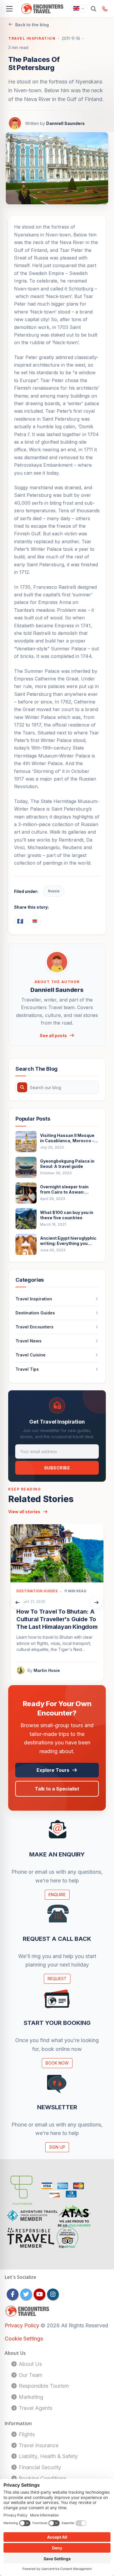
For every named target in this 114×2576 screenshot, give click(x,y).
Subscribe (57, 1468)
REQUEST (57, 1979)
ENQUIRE (57, 1895)
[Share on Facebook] (20, 921)
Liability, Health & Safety (47, 2456)
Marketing (30, 2397)
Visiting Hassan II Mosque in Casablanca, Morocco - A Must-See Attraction (69, 1138)
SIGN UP (57, 2147)
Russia (54, 891)
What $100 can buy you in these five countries (67, 1215)
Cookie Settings (24, 2339)
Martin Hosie (47, 1670)
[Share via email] (35, 921)
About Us (30, 2364)
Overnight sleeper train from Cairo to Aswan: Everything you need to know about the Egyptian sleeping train (66, 1189)
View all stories (24, 1512)
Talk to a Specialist (57, 1789)
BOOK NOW (57, 2063)
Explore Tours (53, 1770)
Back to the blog (32, 25)
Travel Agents (35, 2408)
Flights (26, 2434)
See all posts (53, 1036)
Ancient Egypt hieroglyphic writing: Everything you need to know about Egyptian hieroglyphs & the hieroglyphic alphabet (68, 1241)
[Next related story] (96, 1603)
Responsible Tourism (43, 2386)
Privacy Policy (23, 2325)
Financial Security (39, 2467)
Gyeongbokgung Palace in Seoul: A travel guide (67, 1164)
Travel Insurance (38, 2445)
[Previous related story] (18, 1603)
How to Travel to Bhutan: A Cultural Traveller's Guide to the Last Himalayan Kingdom (57, 1619)
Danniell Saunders (65, 123)
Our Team (30, 2375)
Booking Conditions (42, 2478)
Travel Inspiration (32, 38)
